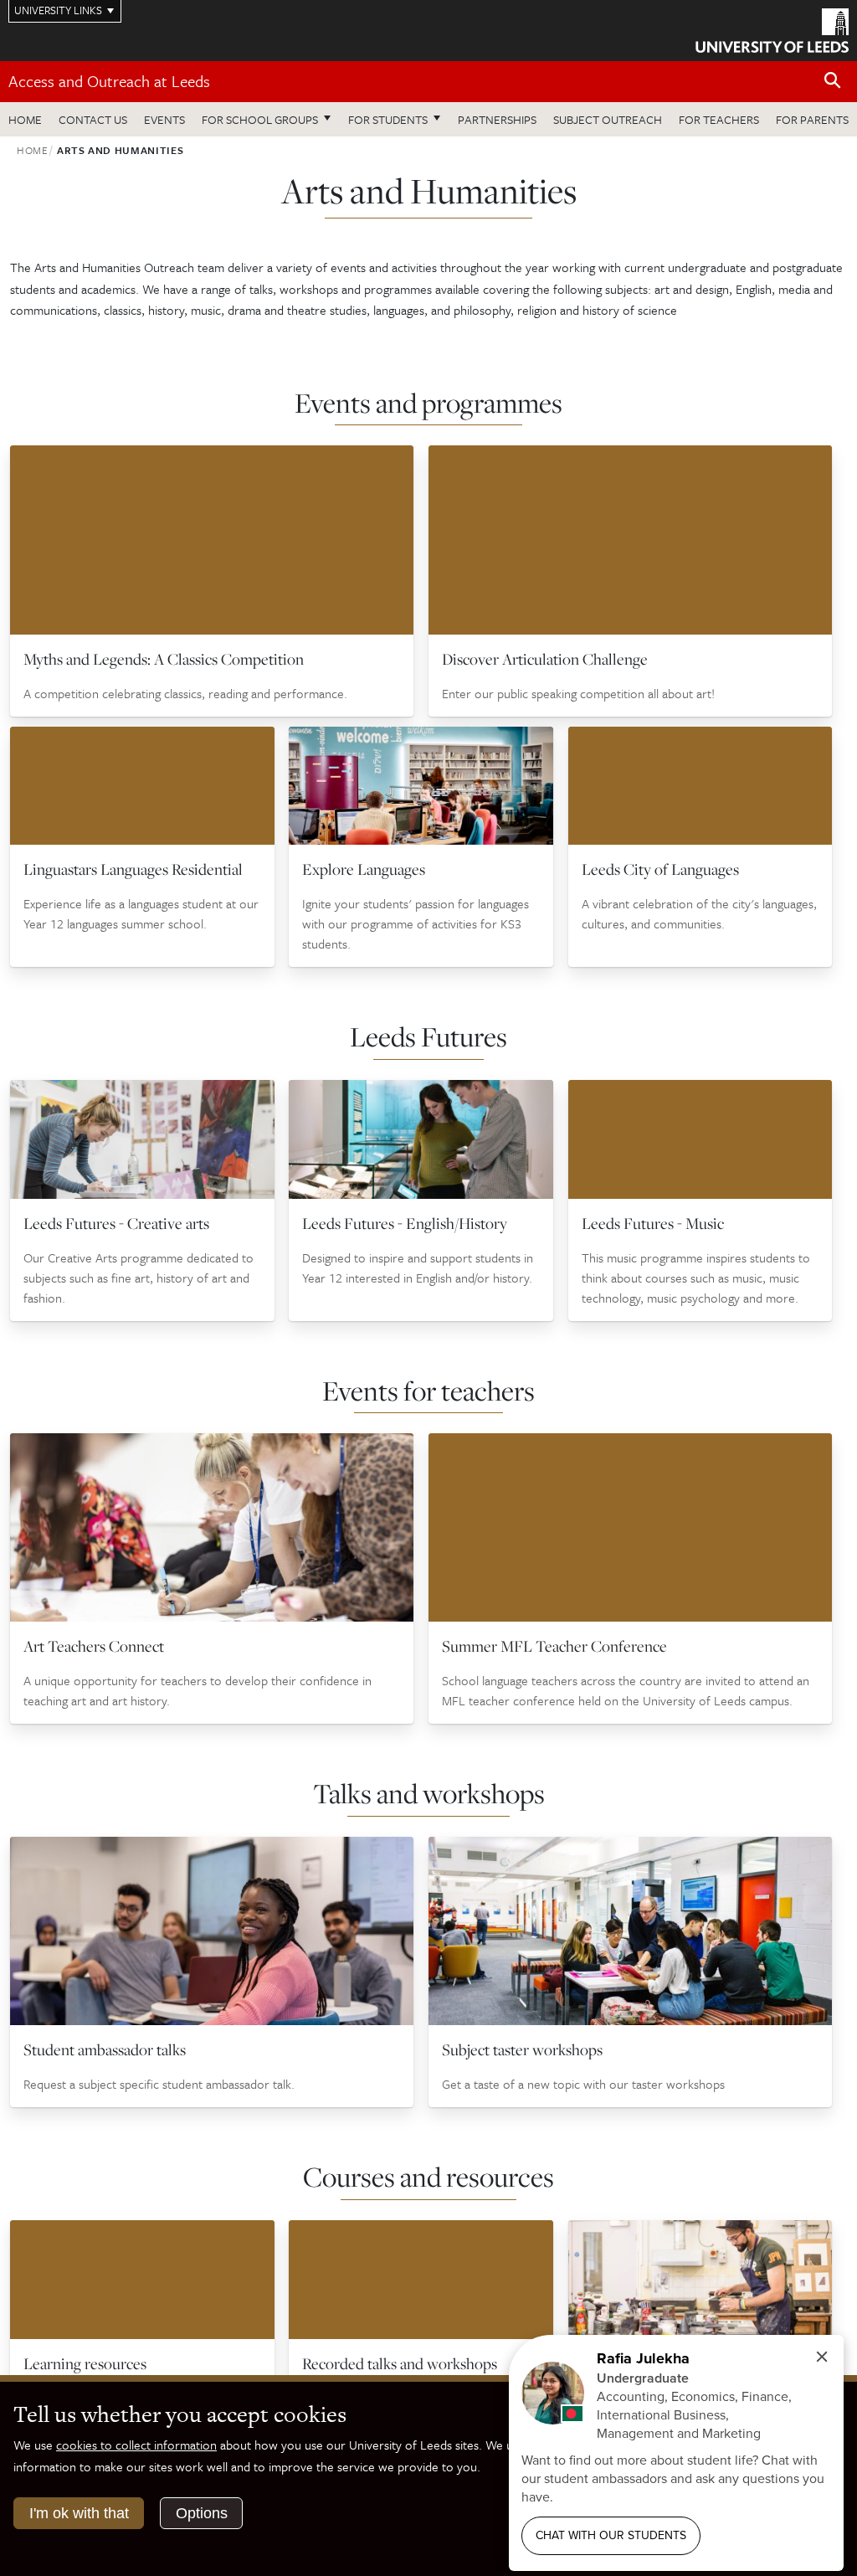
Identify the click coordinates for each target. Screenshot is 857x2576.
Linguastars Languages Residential (133, 869)
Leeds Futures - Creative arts (116, 1223)
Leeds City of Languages (660, 869)
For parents (812, 119)
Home (25, 119)
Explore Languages (364, 869)
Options (202, 2513)
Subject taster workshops (522, 2049)
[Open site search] (833, 81)
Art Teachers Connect (94, 1646)
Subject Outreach (608, 119)
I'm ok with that (79, 2513)
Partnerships (497, 119)
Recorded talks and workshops (400, 2363)
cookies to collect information (136, 2445)
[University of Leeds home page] (772, 29)
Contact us (93, 119)
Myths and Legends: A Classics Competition (164, 659)
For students (388, 119)
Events (164, 119)
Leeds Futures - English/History (405, 1223)
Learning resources (85, 2363)
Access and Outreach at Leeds (109, 81)
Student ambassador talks (105, 2049)
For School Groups (260, 119)
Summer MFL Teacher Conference (554, 1646)
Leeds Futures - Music (653, 1223)
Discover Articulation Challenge (545, 659)
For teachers (719, 119)
